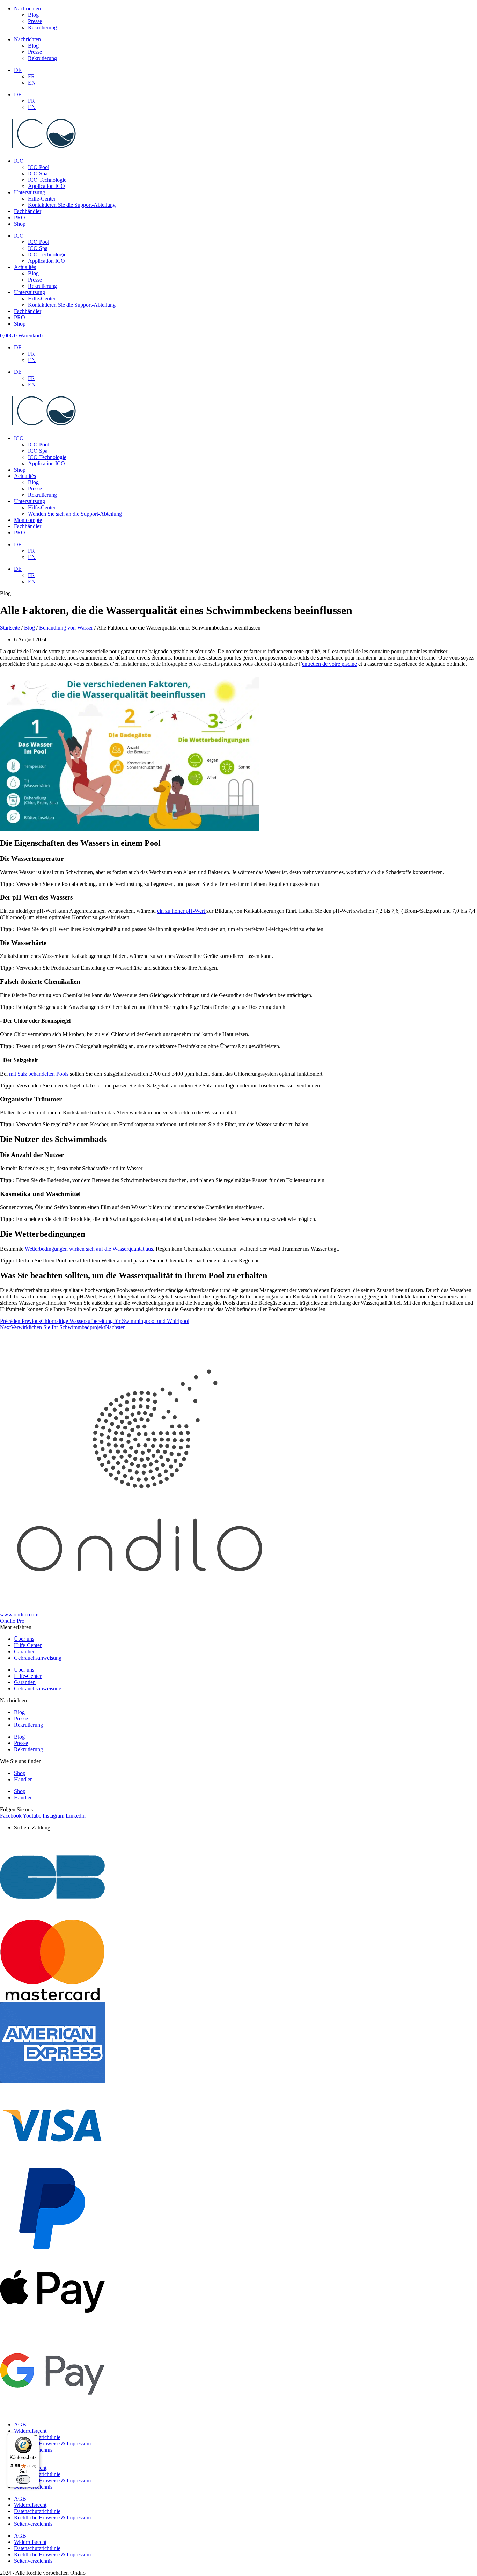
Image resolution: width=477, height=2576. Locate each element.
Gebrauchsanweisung (38, 1658)
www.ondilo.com (19, 1614)
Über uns (24, 1639)
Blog (33, 15)
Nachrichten (27, 9)
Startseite (10, 628)
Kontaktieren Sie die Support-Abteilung (72, 205)
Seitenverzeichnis (33, 2524)
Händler (23, 1779)
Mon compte (28, 520)
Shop (20, 224)
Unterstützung (30, 192)
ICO (19, 161)
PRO (20, 217)
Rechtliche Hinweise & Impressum (52, 2443)
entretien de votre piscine (329, 664)
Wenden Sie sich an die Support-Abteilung (75, 514)
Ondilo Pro (12, 1621)
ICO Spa (38, 173)
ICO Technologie (47, 180)
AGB (20, 2425)
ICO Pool (39, 167)
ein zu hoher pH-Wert (182, 911)
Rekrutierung (42, 27)
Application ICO (46, 186)
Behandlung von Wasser (66, 628)
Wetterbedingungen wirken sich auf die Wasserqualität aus (89, 1249)
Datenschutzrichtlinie (37, 2511)
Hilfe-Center (42, 199)
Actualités (25, 267)
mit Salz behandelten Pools (39, 1074)
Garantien (25, 1651)
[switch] (23, 2480)
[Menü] (35, 2437)
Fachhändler (28, 211)
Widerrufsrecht (30, 2431)
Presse (35, 21)
